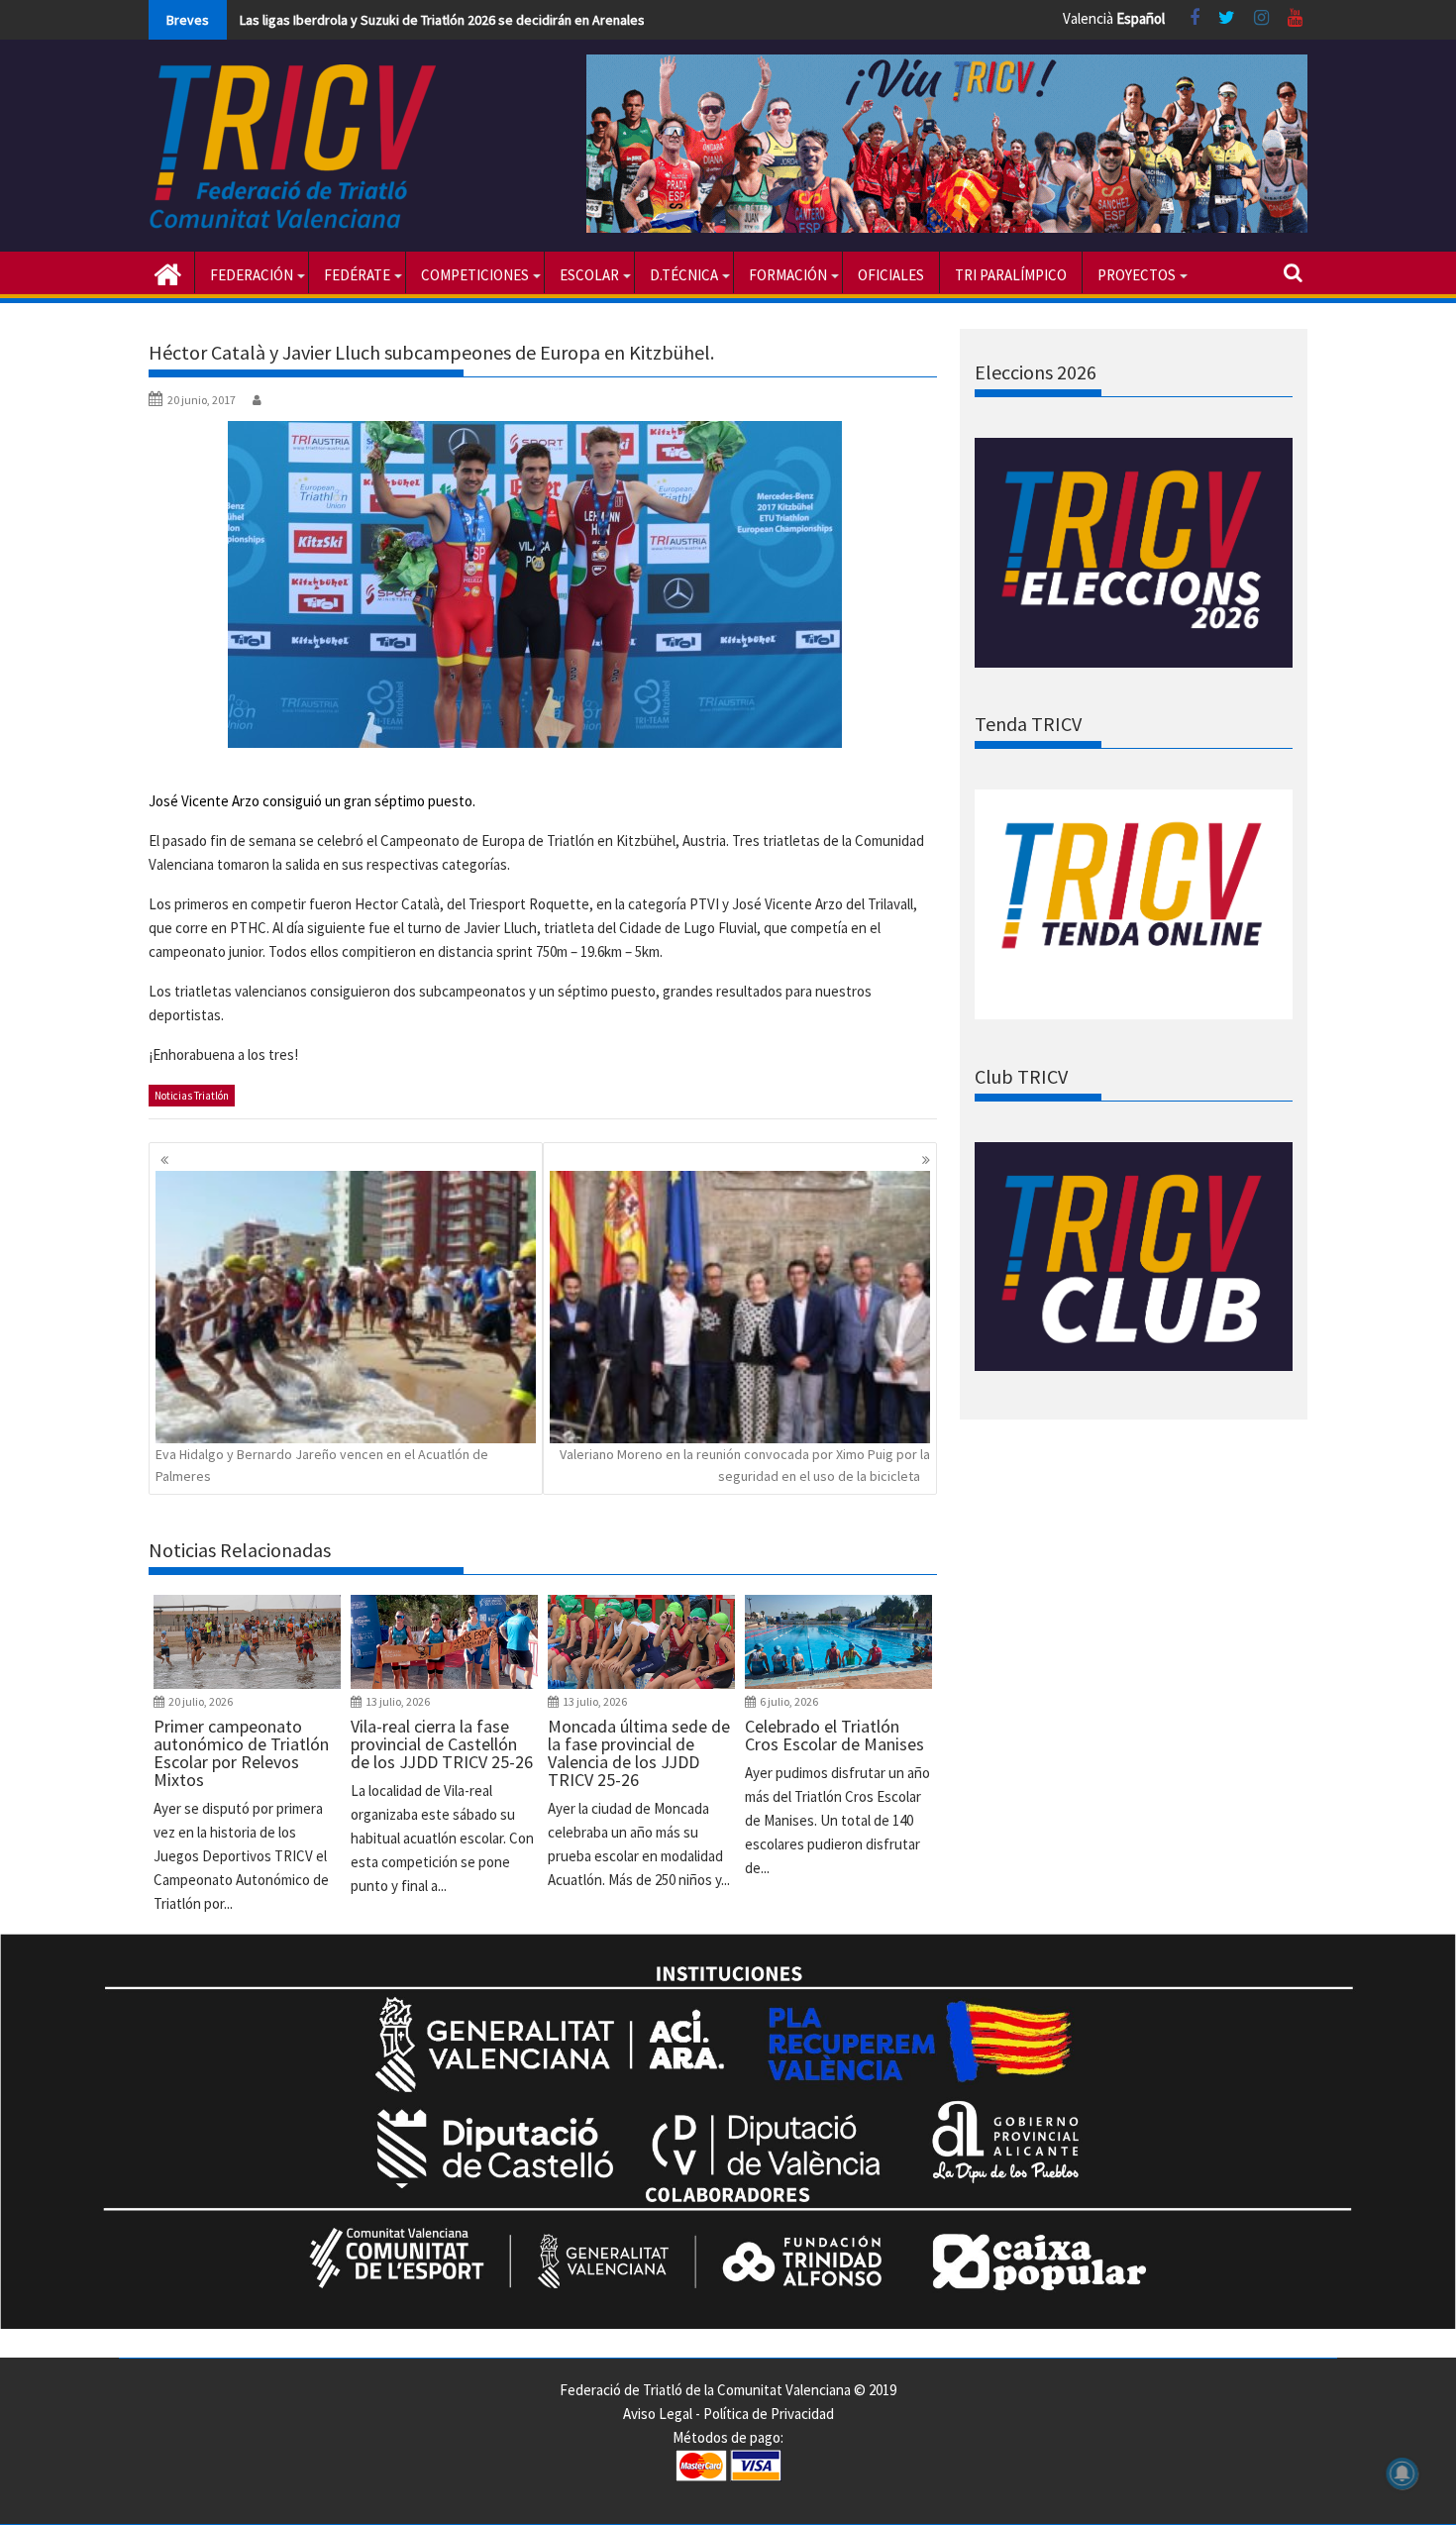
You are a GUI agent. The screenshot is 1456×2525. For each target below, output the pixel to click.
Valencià (1088, 18)
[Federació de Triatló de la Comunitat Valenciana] (168, 272)
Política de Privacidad (769, 2414)
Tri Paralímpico (1011, 275)
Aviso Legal (658, 2414)
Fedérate (357, 275)
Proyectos (1137, 275)
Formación (788, 275)
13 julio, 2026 (398, 1701)
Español (1141, 18)
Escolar (589, 275)
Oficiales (891, 275)
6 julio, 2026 (789, 1701)
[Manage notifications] (1403, 2473)
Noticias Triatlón (192, 1096)
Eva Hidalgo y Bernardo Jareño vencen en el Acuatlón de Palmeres (322, 1465)
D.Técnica (684, 275)
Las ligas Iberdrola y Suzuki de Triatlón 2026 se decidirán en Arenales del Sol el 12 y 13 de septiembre (539, 20)
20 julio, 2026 (201, 1701)
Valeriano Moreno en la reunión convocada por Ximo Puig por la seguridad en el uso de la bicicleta (745, 1465)
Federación (252, 275)
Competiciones (475, 275)
